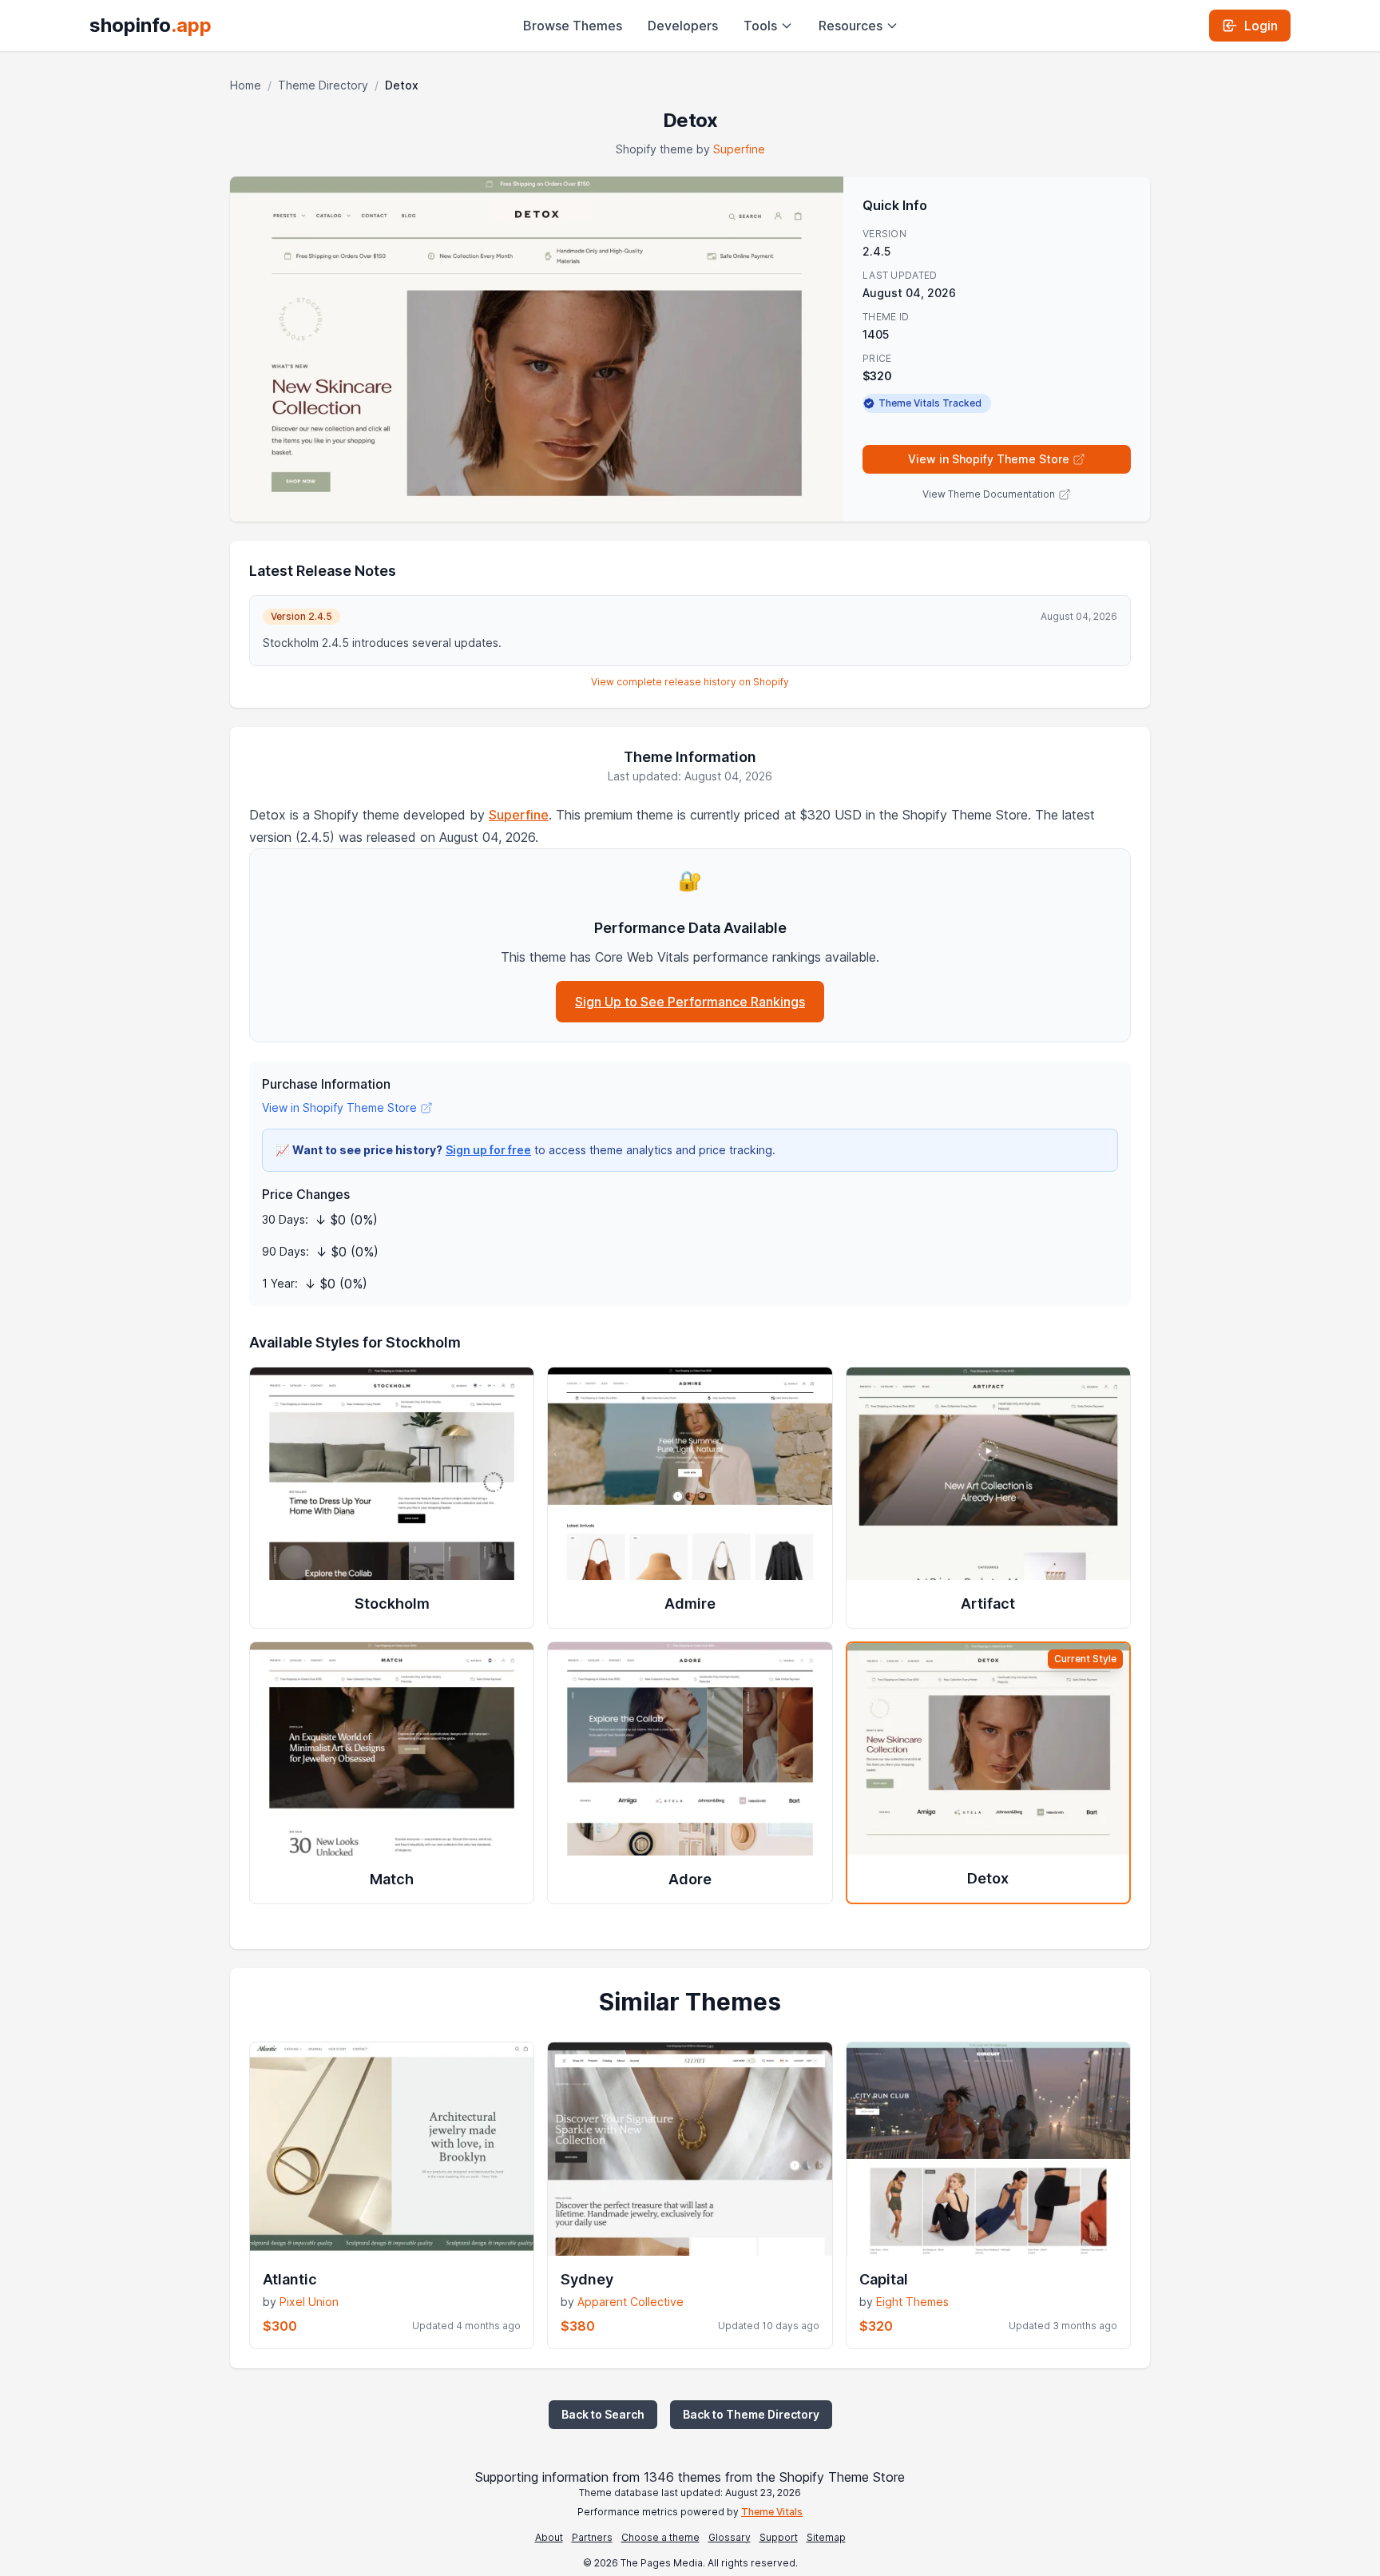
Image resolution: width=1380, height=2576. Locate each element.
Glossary (730, 2537)
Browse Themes (573, 26)
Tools (760, 26)
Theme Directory (323, 85)
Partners (592, 2537)
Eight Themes (912, 2302)
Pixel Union (309, 2302)
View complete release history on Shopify (690, 682)
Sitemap (826, 2537)
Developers (683, 26)
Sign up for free (488, 1150)
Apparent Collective (631, 2302)
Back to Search (603, 2414)
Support (779, 2537)
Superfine (739, 149)
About (549, 2537)
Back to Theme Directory (751, 2414)
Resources (851, 26)
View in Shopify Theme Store (989, 459)
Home (246, 85)
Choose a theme (660, 2537)
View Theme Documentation (989, 494)
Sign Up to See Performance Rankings (690, 1002)
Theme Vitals (772, 2512)
